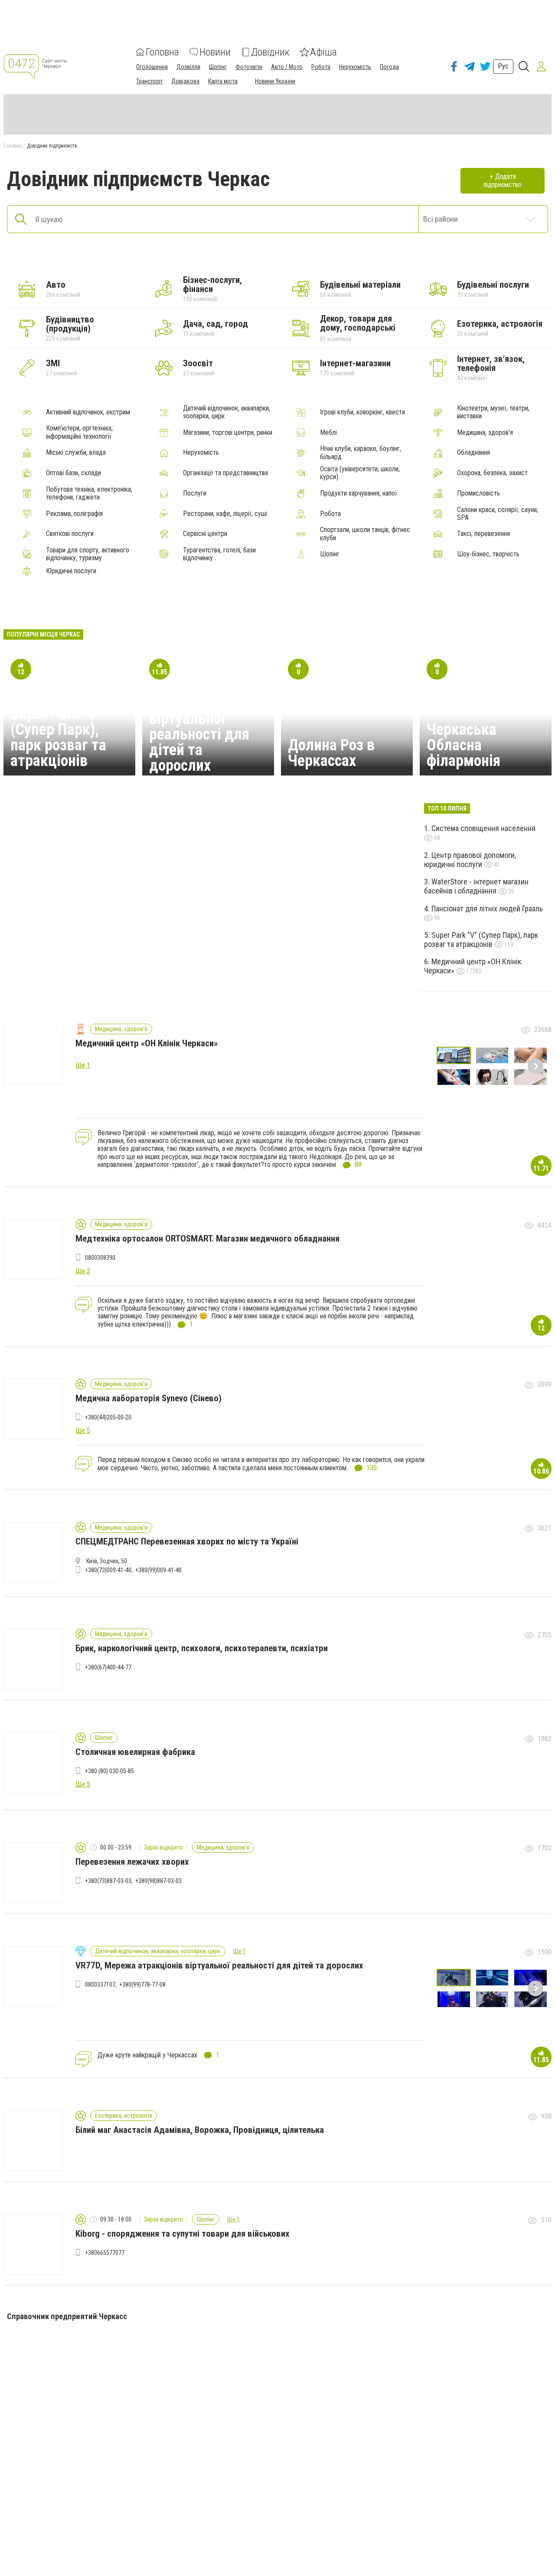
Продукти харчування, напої (359, 493)
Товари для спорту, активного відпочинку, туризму (88, 554)
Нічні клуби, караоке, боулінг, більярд (361, 453)
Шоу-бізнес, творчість (488, 554)
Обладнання (473, 453)
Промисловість (478, 493)
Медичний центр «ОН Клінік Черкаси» (473, 966)
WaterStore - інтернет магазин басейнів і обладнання (476, 886)
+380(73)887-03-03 (108, 1881)
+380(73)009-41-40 (108, 1570)
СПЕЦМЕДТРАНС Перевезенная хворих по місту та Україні (187, 1541)
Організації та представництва (225, 473)
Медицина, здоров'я (485, 433)
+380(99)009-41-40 (158, 1570)
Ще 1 (240, 1951)
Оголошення (152, 67)
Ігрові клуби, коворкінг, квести (362, 412)
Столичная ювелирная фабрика (135, 1752)
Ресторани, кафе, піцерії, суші (225, 514)
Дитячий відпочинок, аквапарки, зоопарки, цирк (227, 412)
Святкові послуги (70, 534)
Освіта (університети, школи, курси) (360, 473)
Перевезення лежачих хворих (132, 1862)
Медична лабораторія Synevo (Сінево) (149, 1398)
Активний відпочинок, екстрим (88, 412)
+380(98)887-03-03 (158, 1881)
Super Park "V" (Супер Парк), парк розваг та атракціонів (58, 737)
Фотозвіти (249, 67)
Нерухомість (355, 67)
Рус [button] (503, 66)
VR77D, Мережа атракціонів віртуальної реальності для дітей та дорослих (200, 726)
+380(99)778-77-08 (142, 1985)
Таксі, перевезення (483, 534)
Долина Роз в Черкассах (331, 753)
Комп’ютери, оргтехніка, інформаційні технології (79, 432)
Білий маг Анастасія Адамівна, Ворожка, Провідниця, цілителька (200, 2130)
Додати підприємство (503, 180)
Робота (321, 67)
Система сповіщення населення (483, 828)
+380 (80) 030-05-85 (109, 1771)
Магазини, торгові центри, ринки (228, 433)
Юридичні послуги (71, 571)
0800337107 (100, 1985)
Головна (162, 52)
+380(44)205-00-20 (108, 1417)
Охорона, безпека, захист (492, 473)
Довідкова (185, 81)
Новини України (275, 81)
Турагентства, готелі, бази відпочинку (219, 554)
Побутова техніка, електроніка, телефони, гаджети (89, 493)
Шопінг (218, 67)
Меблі (328, 433)
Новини (215, 52)
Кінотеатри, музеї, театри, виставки (493, 412)
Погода (389, 67)
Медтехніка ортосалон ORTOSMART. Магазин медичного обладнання (207, 1239)
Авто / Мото (287, 67)
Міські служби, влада (76, 453)
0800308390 (100, 1258)
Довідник (270, 52)
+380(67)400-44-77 (108, 1667)
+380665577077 (105, 2253)
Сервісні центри (205, 534)
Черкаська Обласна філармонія (464, 745)
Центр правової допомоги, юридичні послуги (470, 860)
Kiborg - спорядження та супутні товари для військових (183, 2234)
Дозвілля (188, 67)
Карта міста (223, 81)
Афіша (323, 52)
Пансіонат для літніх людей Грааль (487, 908)
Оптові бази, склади (73, 473)
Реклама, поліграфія (74, 514)
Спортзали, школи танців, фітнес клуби (365, 534)
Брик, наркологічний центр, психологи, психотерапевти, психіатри (202, 1648)
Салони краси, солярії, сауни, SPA (498, 514)
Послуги (195, 493)
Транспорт (149, 81)
